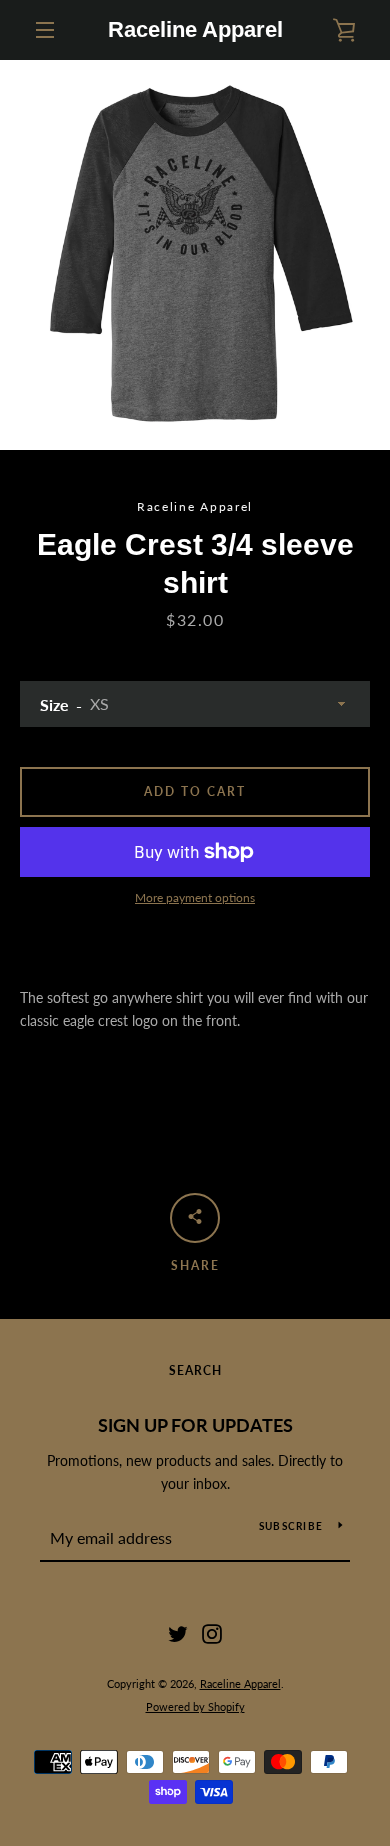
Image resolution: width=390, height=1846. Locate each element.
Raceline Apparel (195, 29)
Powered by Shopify (195, 1706)
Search (195, 1370)
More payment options (195, 897)
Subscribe (291, 1526)
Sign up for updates (195, 1425)
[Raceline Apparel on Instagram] (212, 1632)
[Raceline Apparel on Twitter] (178, 1632)
